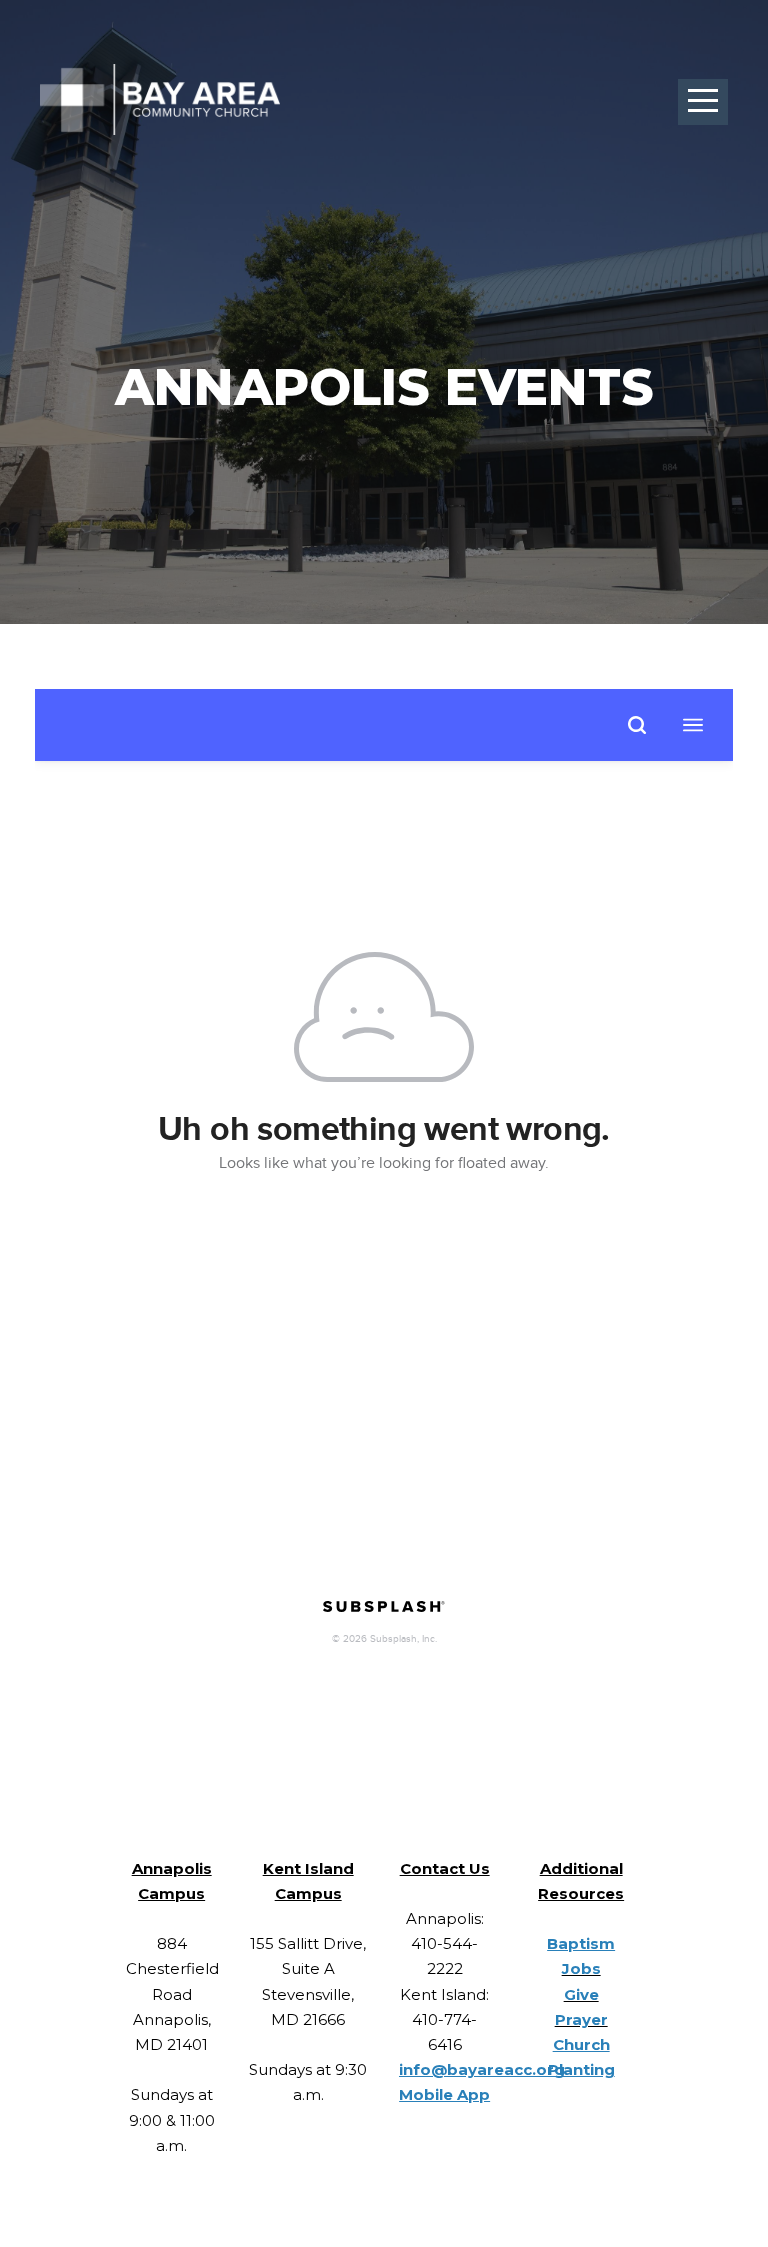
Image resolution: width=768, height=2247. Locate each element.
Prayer (581, 2019)
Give (581, 1994)
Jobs (581, 1968)
